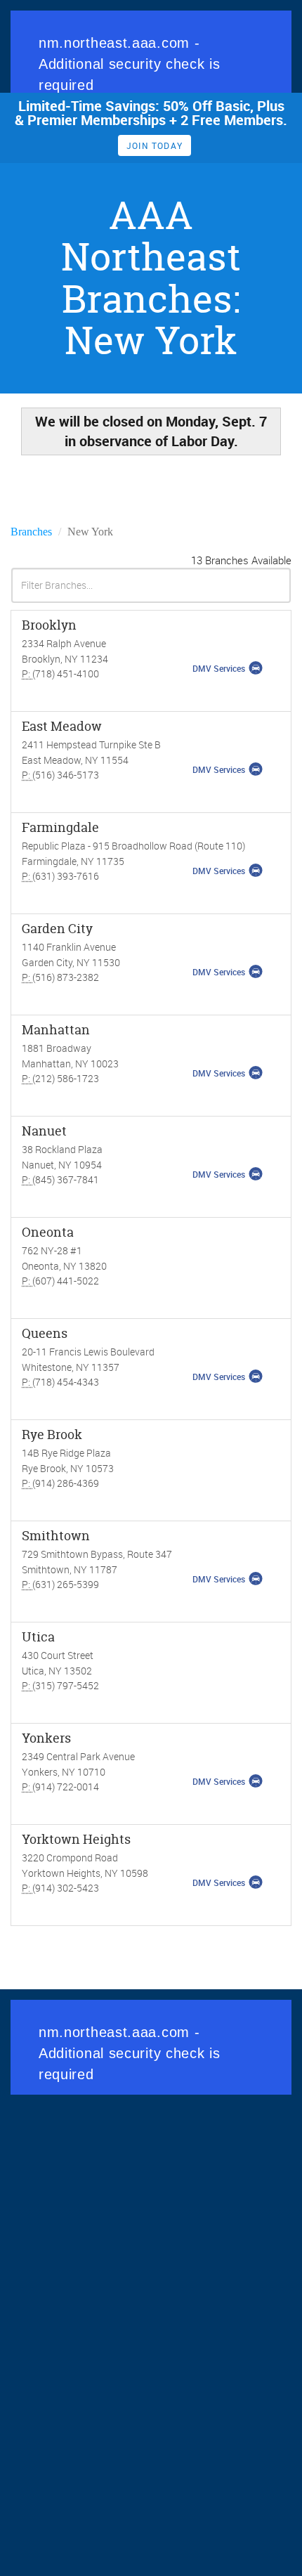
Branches (31, 532)
